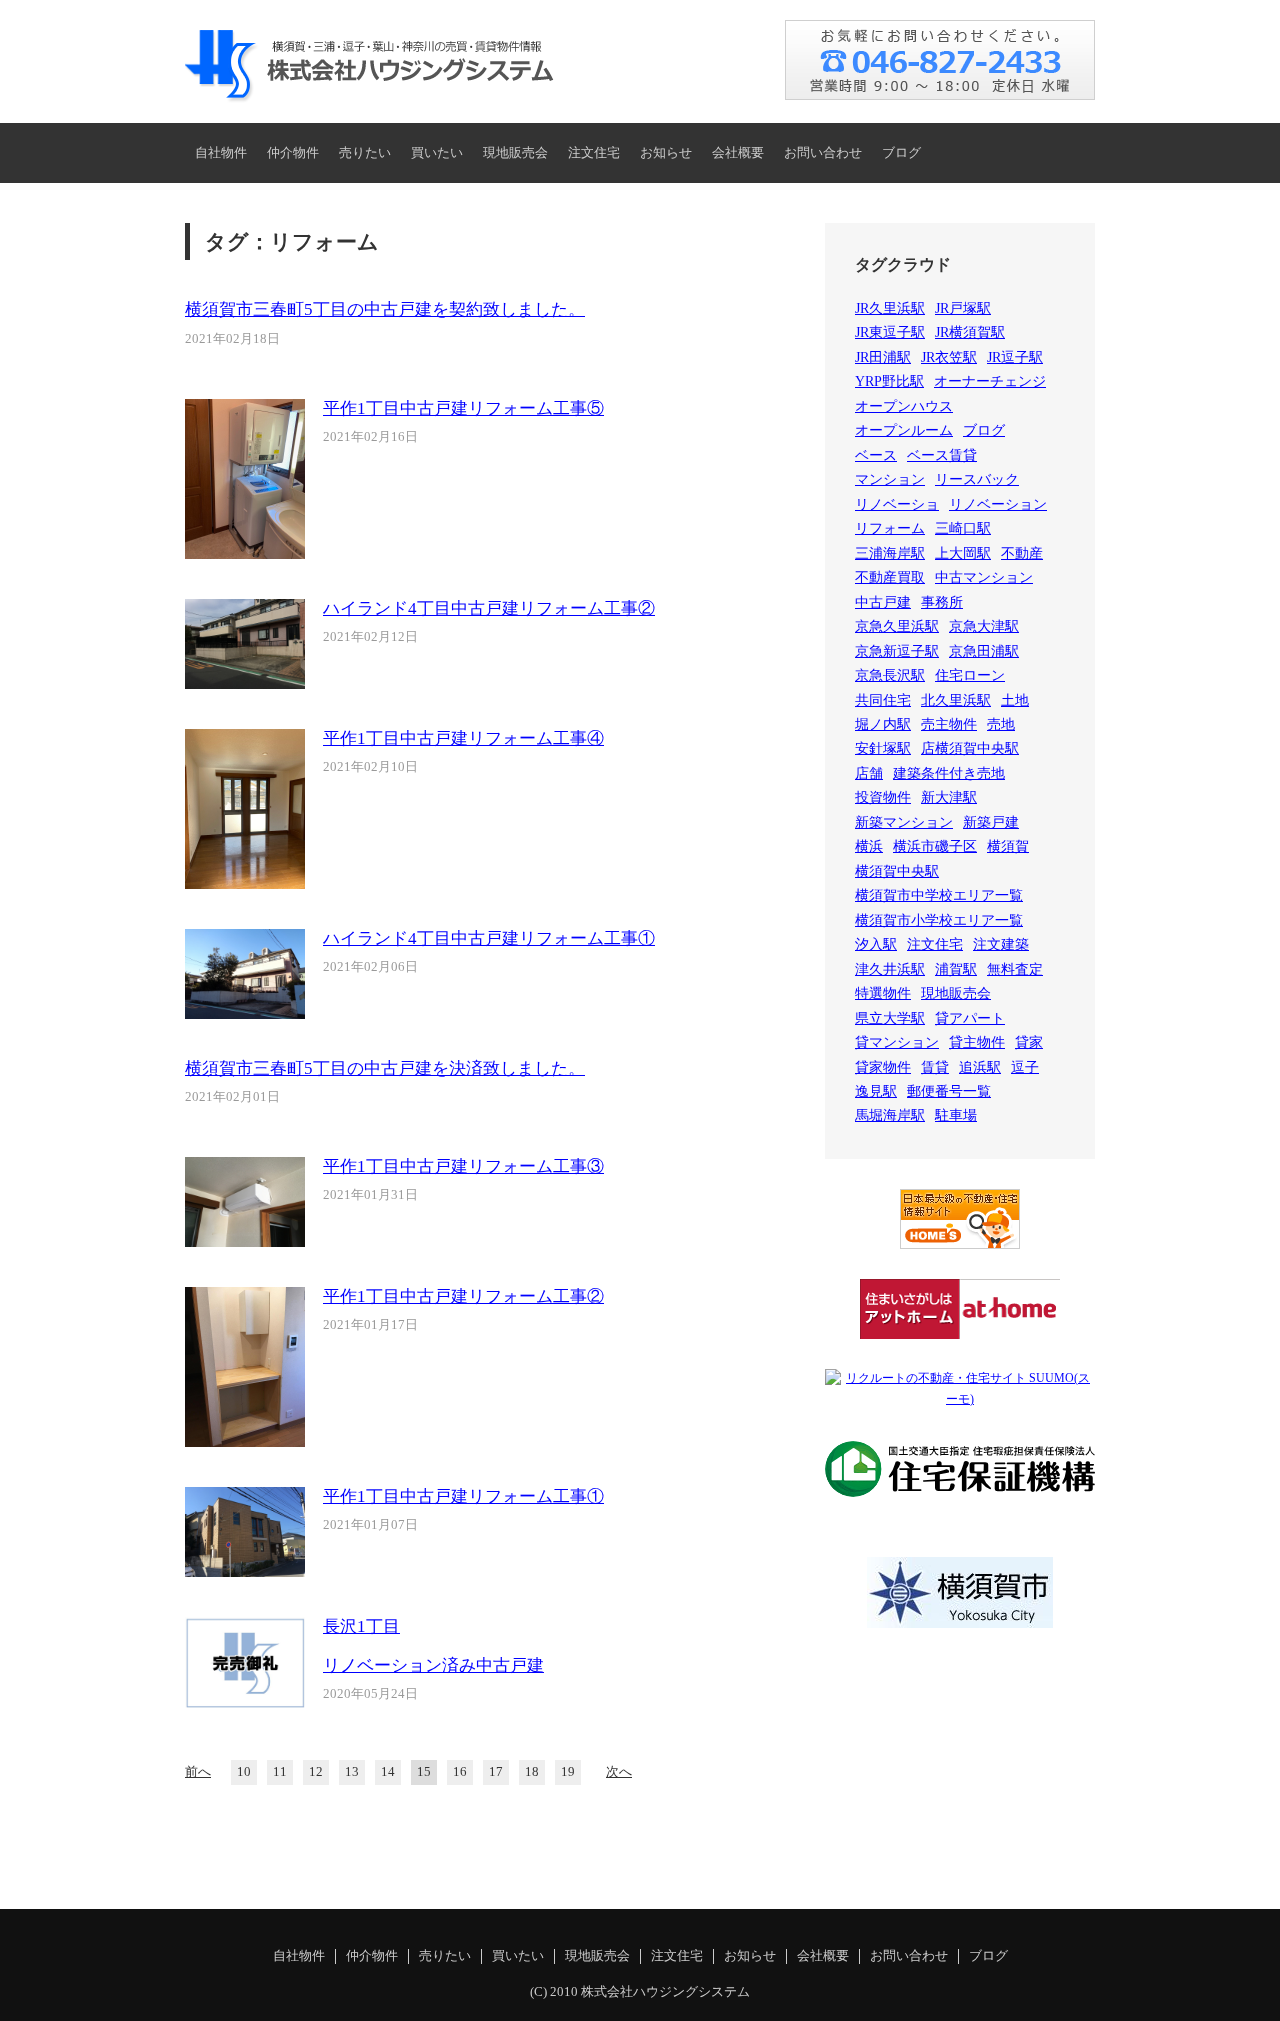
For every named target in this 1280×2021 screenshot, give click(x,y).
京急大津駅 (984, 626)
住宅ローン (970, 675)
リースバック (977, 479)
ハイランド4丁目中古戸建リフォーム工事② (489, 608)
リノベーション (998, 504)
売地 (1001, 724)
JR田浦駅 (883, 357)
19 (568, 1772)
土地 (1015, 700)
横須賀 (1008, 846)
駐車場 (956, 1115)
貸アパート (970, 1018)
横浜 (869, 846)
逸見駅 (876, 1091)
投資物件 (883, 797)
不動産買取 (890, 577)
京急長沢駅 (890, 675)
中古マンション (984, 577)
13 (352, 1772)
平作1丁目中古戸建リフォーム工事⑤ (463, 408)
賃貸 (935, 1067)
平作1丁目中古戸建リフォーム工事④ (463, 738)
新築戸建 (991, 822)
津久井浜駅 (890, 969)
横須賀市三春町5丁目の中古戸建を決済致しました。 (385, 1068)
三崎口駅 (963, 528)
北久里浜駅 (956, 700)
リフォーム (890, 528)
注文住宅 (594, 153)
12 (316, 1772)
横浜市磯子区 (935, 846)
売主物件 (949, 724)
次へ (619, 1772)
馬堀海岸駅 (890, 1115)
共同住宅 (883, 700)
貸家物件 (883, 1067)
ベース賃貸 (942, 455)
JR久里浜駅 (890, 308)
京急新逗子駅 (897, 651)
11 (280, 1772)
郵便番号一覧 (949, 1091)
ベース (876, 455)
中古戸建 (883, 602)
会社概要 (738, 153)
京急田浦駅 (984, 651)
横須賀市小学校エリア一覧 (939, 920)
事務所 (942, 602)
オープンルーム (904, 430)
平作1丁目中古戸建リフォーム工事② (463, 1296)
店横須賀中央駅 (970, 748)
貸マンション (897, 1042)
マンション (890, 479)
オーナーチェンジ (990, 381)
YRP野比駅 (889, 381)
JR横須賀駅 (970, 332)
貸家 (1029, 1042)
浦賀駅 (956, 969)
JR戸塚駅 (963, 308)
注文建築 (1001, 944)
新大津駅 (949, 797)
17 (496, 1772)
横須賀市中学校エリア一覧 (939, 895)
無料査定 (1015, 969)
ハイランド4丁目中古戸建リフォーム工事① (489, 938)
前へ (198, 1772)
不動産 (1022, 553)
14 (388, 1772)
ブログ (901, 153)
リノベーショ (897, 504)
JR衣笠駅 (949, 357)
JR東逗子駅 (890, 332)
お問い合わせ (823, 153)
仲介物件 (293, 153)
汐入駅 (876, 944)
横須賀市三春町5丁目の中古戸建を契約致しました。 (385, 309)
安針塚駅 (883, 748)
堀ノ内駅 (883, 724)
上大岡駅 (963, 553)
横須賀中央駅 (897, 871)
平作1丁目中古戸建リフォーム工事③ (463, 1166)
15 (424, 1772)
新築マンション (904, 822)
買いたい (437, 153)
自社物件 (221, 153)
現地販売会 (515, 153)
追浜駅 (980, 1067)
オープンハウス (904, 406)
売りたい (365, 153)
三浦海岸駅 (890, 553)
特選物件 (883, 993)
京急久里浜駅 (897, 626)
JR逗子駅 (1015, 357)
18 (532, 1772)
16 (460, 1772)
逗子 (1025, 1067)
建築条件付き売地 (949, 773)
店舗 (869, 773)
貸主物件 (977, 1042)
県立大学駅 (890, 1018)
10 (244, 1772)
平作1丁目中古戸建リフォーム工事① (463, 1496)
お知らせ (666, 153)
